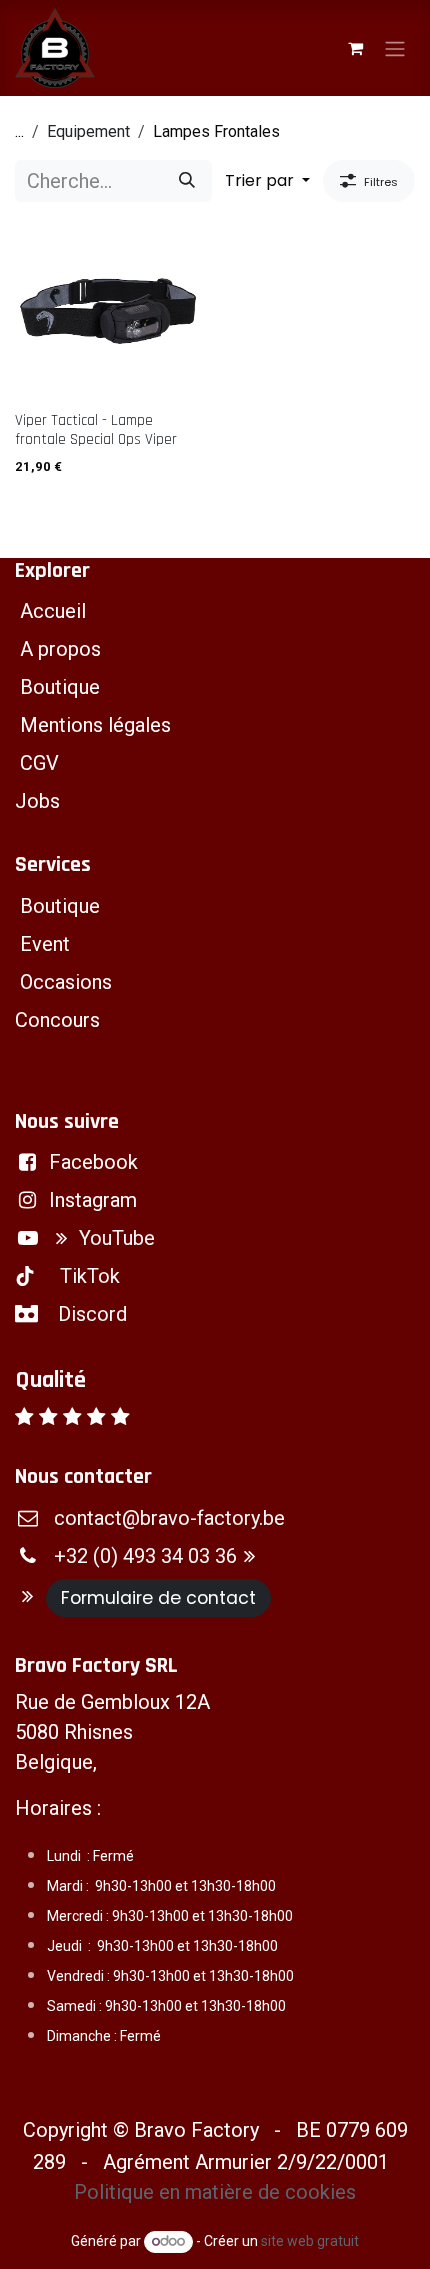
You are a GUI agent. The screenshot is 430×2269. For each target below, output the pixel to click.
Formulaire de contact (158, 1598)
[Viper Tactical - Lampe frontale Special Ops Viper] (108, 311)
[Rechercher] (187, 181)
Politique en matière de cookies (215, 2192)
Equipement (88, 131)
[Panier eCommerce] (355, 48)
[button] (267, 181)
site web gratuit (310, 2241)
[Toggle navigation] (395, 48)
